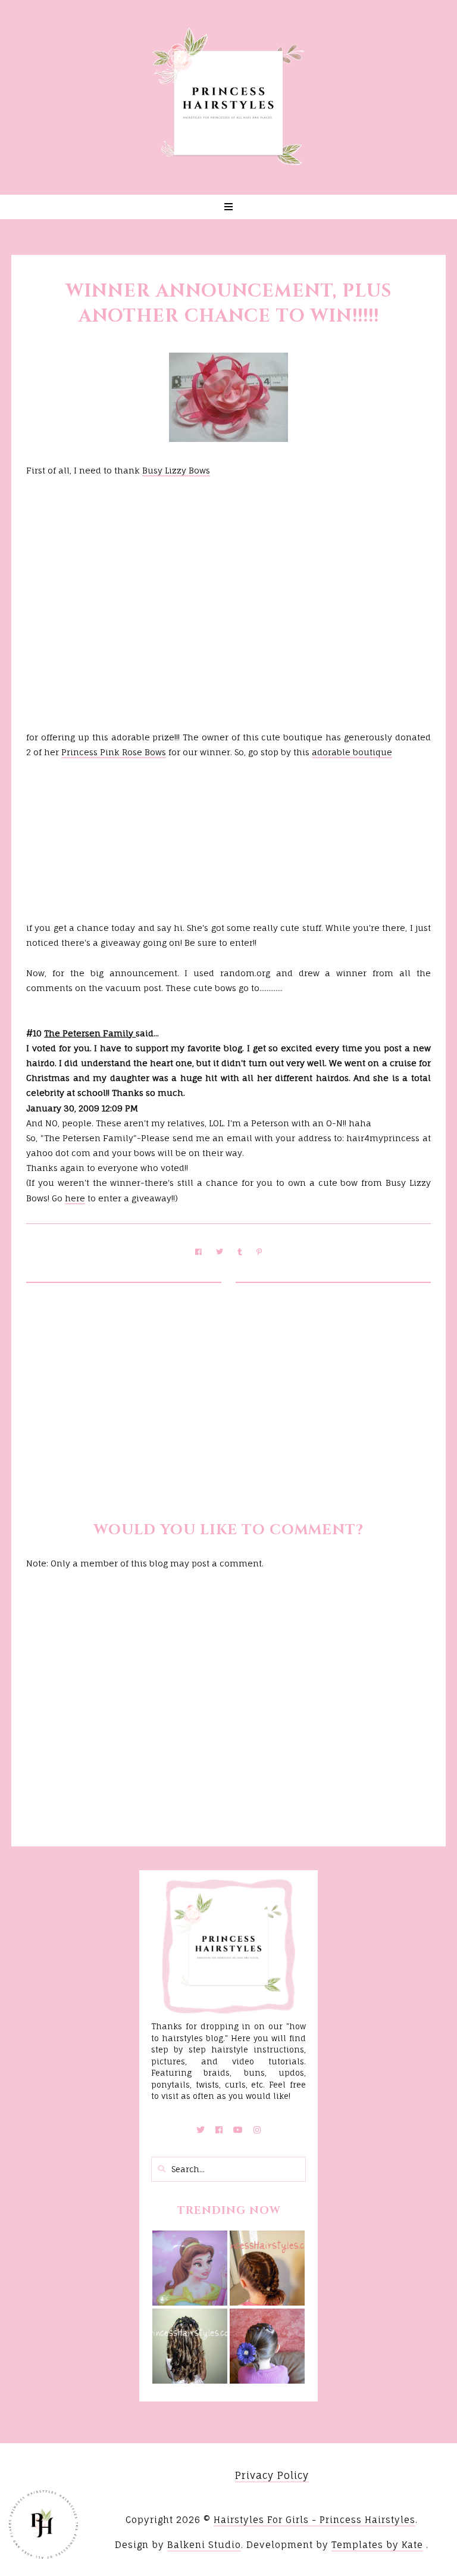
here (75, 1198)
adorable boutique (352, 752)
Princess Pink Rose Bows (114, 752)
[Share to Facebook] (198, 1252)
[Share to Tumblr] (240, 1252)
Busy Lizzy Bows (176, 470)
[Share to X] (220, 1252)
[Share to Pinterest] (259, 1252)
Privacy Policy (272, 2475)
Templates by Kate (377, 2545)
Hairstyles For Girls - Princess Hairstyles (314, 2520)
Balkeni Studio (204, 2545)
